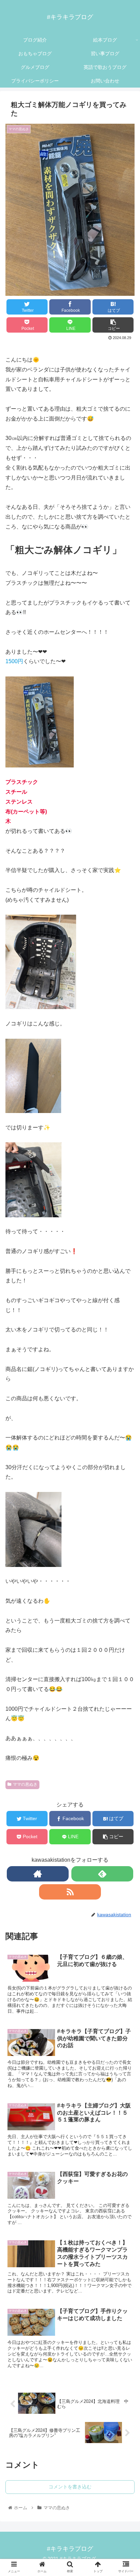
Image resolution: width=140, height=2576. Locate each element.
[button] (126, 1354)
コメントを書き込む (70, 2487)
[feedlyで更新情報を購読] (102, 1874)
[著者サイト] (38, 1874)
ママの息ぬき (25, 1784)
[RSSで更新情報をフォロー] (70, 1892)
